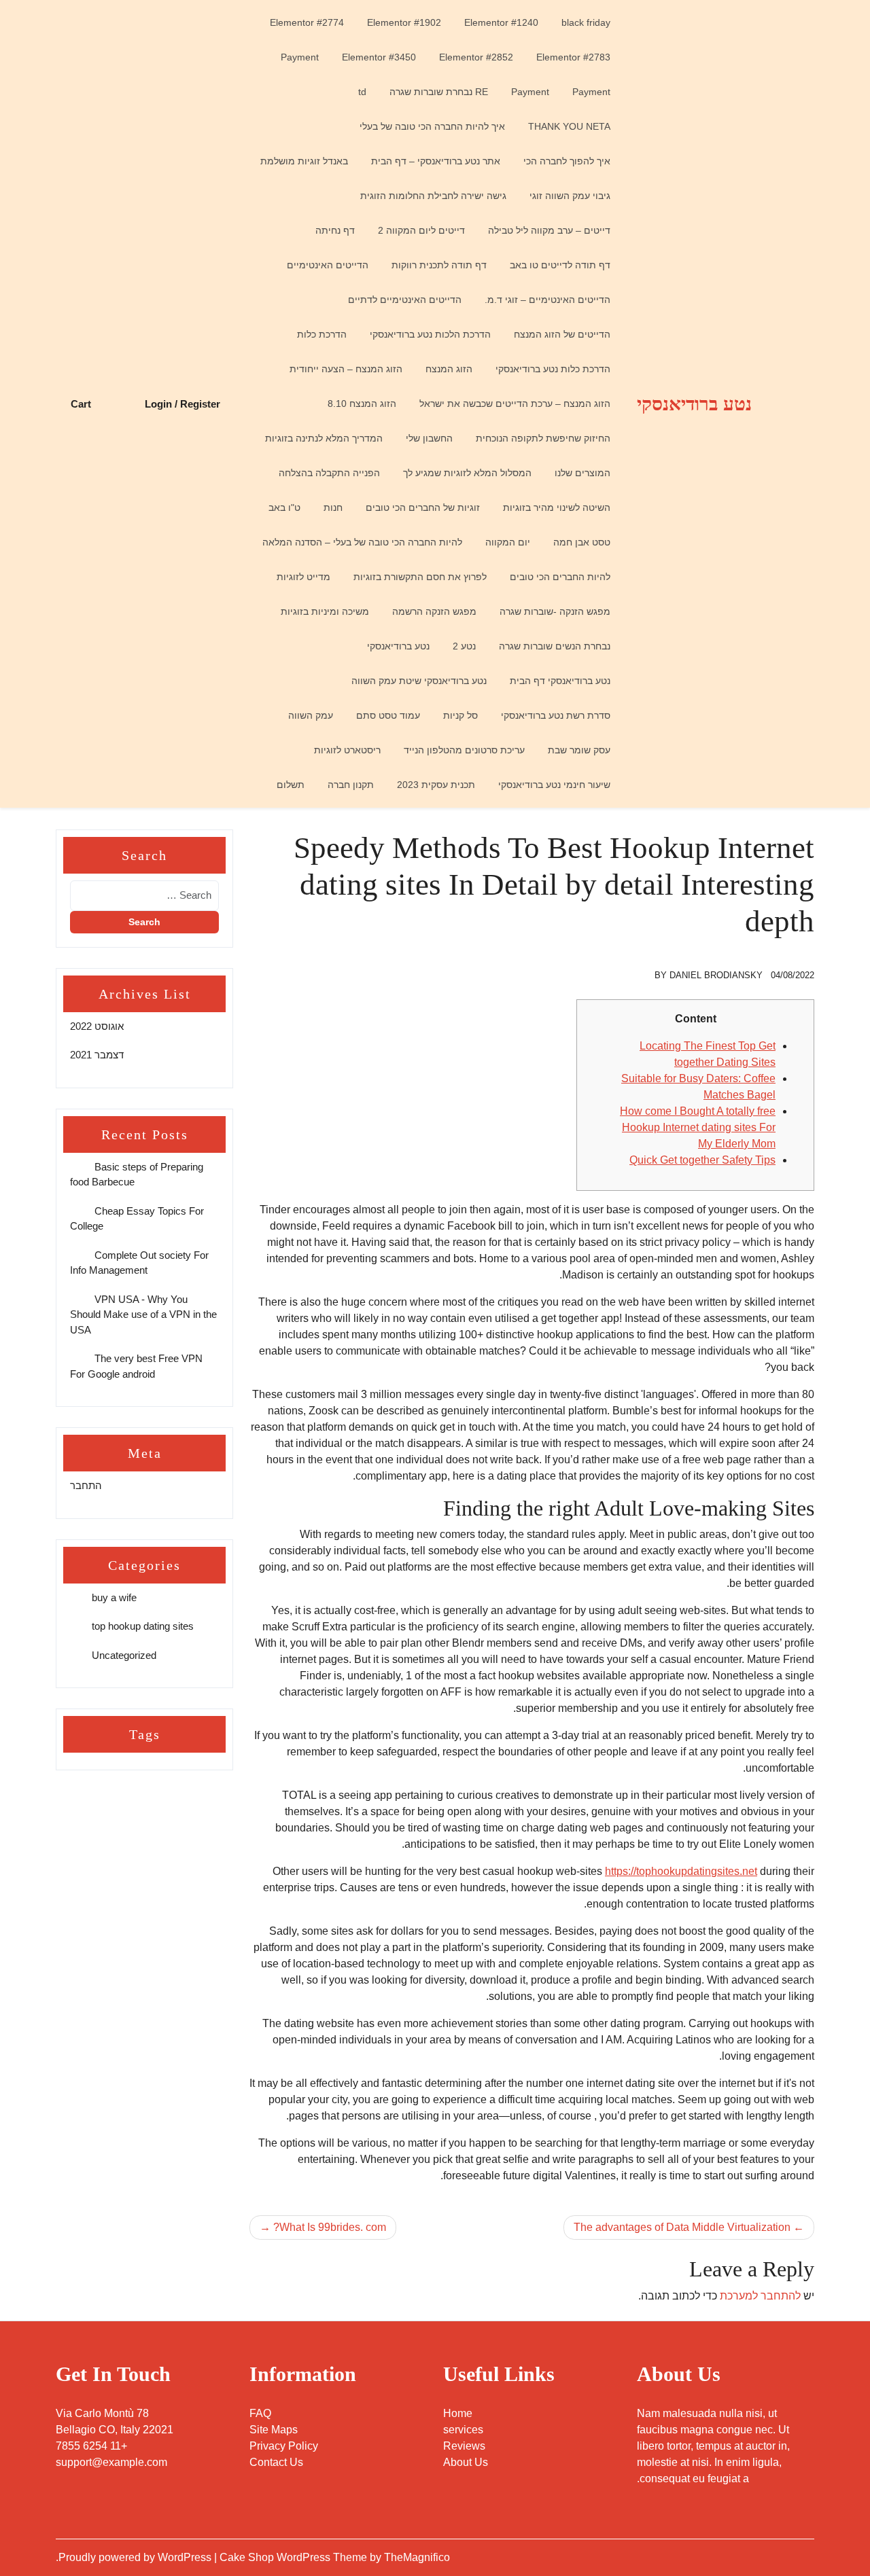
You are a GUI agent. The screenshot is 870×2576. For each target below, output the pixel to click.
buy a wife (114, 1597)
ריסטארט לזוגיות (347, 750)
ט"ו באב (284, 507)
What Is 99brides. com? (330, 2227)
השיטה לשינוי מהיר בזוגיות (557, 507)
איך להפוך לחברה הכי (567, 161)
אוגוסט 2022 (97, 1026)
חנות (333, 507)
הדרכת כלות (322, 334)
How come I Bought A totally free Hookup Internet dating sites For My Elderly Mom (698, 1127)
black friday (586, 22)
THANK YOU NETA (569, 126)
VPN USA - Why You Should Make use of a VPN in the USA (143, 1314)
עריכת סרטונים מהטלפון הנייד (464, 750)
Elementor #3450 (379, 57)
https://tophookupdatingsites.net (681, 1871)
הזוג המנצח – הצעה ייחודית (346, 369)
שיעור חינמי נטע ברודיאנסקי (554, 785)
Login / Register (182, 404)
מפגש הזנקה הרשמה (434, 611)
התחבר (86, 1485)
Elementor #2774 (307, 22)
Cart (81, 404)
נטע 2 (464, 646)
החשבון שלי (429, 438)
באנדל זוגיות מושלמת (304, 161)
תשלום (291, 785)
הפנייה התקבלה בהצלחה (329, 473)
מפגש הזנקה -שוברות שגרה (555, 611)
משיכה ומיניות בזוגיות (325, 611)
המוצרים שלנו (582, 473)
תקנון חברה (351, 785)
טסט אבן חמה (582, 542)
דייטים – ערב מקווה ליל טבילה (549, 230)
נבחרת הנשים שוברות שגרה (555, 646)
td (362, 92)
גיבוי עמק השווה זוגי (570, 196)
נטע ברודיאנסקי (694, 404)
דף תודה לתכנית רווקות (439, 265)
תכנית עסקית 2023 (436, 785)
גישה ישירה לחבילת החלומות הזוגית (433, 196)
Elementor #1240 (501, 22)
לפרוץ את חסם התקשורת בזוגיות (420, 577)
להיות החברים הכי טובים (560, 577)
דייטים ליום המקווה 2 (421, 230)
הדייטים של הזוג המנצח (562, 334)
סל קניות (460, 715)
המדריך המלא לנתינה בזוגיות (324, 438)
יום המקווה (508, 542)
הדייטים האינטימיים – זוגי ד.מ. (547, 300)
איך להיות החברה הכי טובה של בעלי (432, 126)
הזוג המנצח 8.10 (362, 404)
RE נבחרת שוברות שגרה (439, 92)
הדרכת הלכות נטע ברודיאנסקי (430, 334)
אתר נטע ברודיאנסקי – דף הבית (436, 161)
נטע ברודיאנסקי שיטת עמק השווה (419, 681)
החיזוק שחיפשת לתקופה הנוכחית (543, 438)
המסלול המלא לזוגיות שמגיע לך (467, 473)
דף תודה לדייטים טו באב (560, 265)
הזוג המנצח (449, 369)
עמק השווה (311, 715)
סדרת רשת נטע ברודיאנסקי (556, 715)
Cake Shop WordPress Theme (295, 2557)
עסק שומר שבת (579, 750)
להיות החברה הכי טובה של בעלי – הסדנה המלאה (362, 542)
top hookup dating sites (143, 1626)
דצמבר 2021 (97, 1055)
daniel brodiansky (716, 975)
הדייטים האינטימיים (328, 265)
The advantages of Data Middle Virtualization (682, 2227)
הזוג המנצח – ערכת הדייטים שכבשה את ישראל (515, 404)
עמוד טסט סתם (388, 715)
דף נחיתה (335, 230)
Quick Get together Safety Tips (702, 1160)
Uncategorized (124, 1655)
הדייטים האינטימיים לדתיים (405, 300)
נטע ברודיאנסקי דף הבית (560, 681)
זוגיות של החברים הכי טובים (423, 507)
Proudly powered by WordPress (136, 2557)
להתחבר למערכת (760, 2296)
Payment (300, 57)
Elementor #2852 (476, 57)
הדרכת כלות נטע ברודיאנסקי (553, 369)
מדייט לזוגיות (303, 577)
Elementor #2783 (573, 57)
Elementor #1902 (404, 22)
